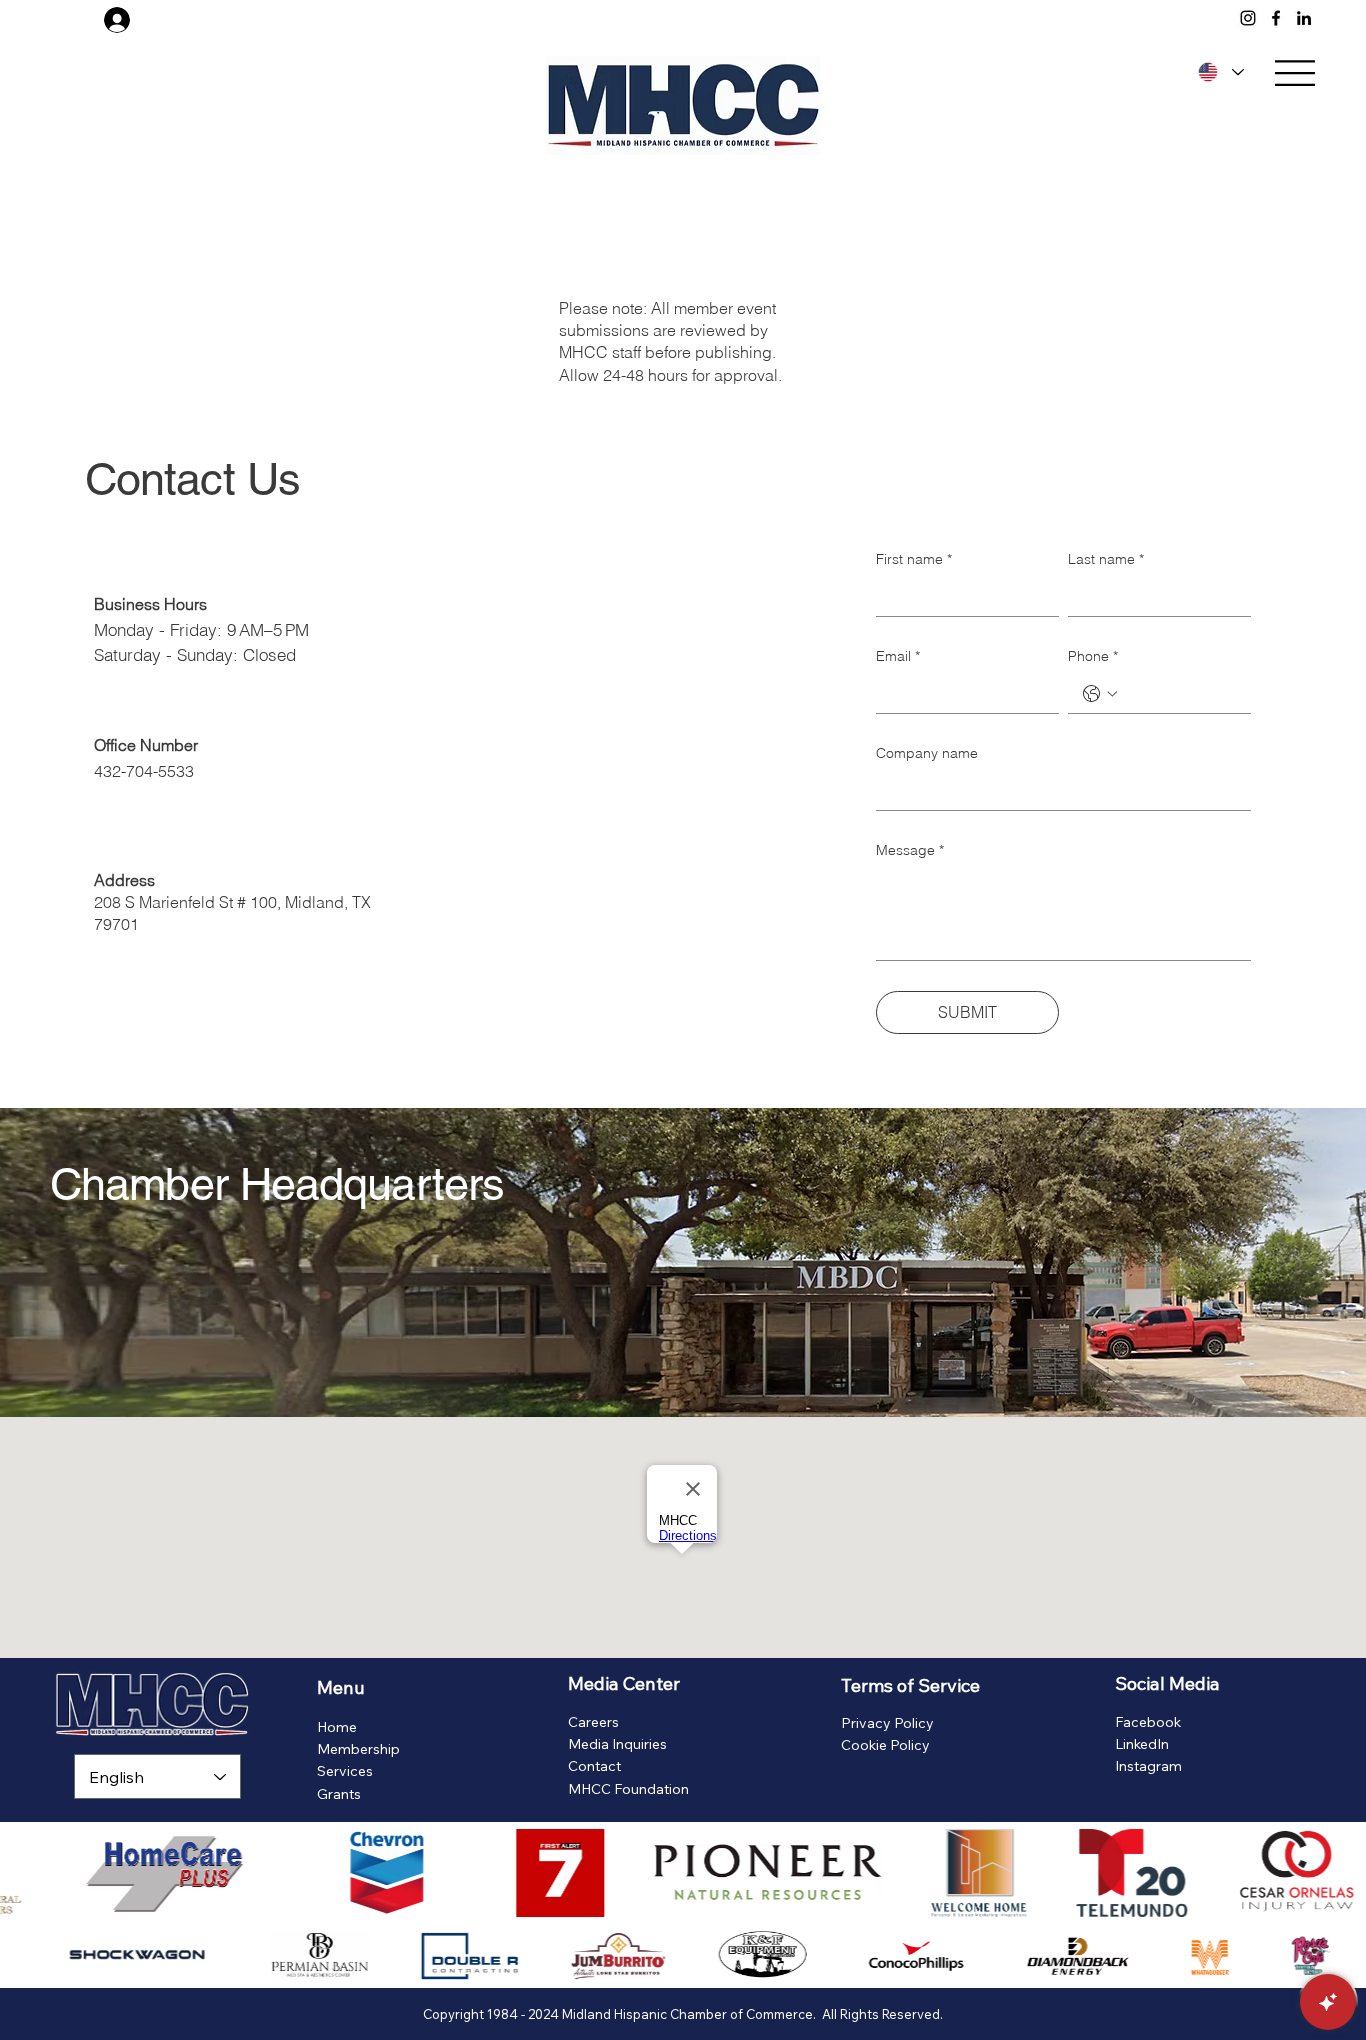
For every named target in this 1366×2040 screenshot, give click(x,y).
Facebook (1148, 1722)
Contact (594, 1766)
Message (910, 850)
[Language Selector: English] (1218, 72)
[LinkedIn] (1304, 18)
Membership (358, 1749)
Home (337, 1727)
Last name (1106, 559)
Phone (1093, 656)
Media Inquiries (617, 1744)
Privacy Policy (887, 1723)
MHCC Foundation (628, 1789)
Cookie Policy (885, 1745)
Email (898, 656)
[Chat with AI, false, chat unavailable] (1328, 2002)
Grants (339, 1794)
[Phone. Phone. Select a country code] (1100, 694)
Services (345, 1771)
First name (914, 559)
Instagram (1148, 1766)
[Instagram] (1248, 18)
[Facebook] (1276, 18)
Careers (593, 1722)
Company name (927, 753)
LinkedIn (1142, 1744)
